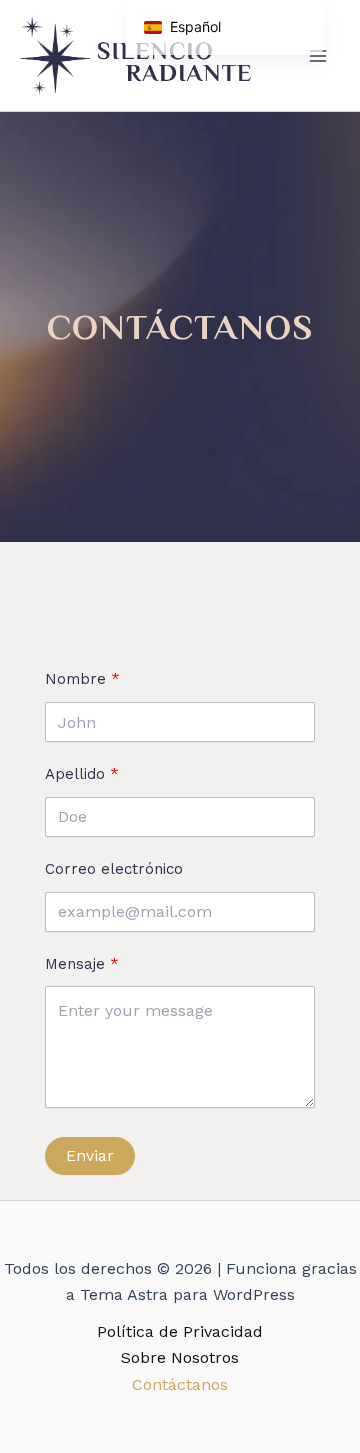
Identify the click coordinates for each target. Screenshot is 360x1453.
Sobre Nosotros (180, 1357)
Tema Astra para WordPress (187, 1294)
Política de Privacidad (180, 1331)
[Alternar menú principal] (318, 56)
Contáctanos (180, 1384)
